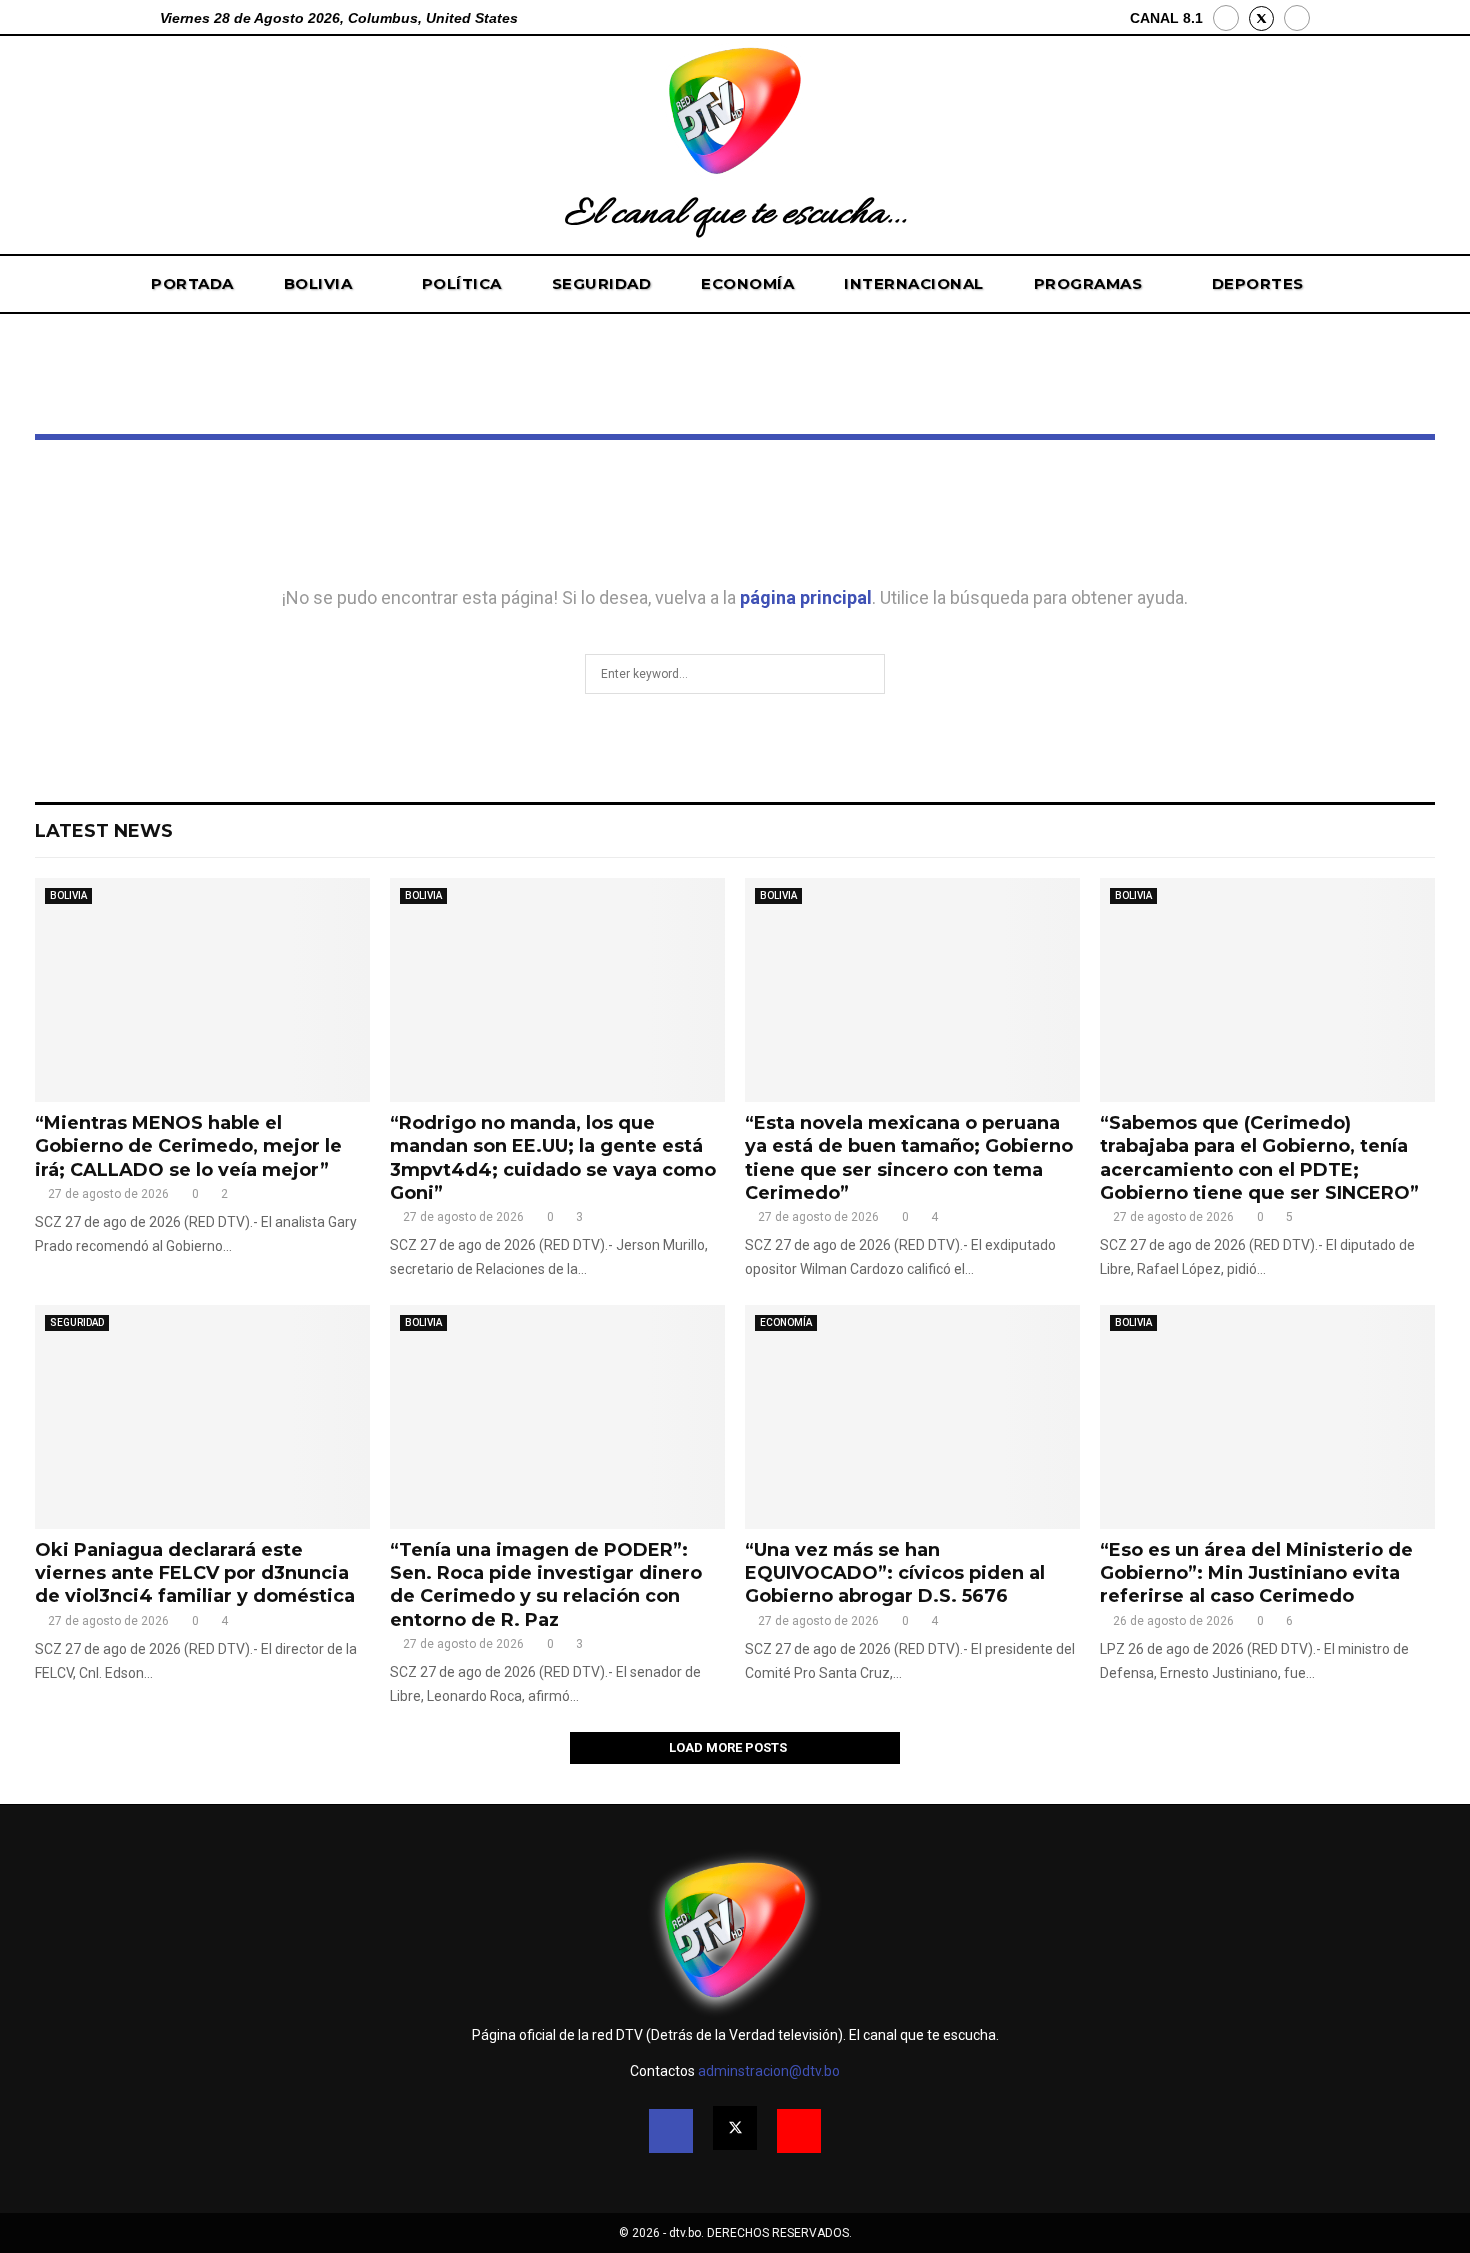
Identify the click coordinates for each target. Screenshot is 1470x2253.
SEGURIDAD (602, 283)
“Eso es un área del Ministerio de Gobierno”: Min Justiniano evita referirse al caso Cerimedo (1256, 1573)
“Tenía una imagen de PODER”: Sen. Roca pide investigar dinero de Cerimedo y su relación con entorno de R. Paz (546, 1585)
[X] (1261, 18)
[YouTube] (1297, 18)
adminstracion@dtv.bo (769, 2071)
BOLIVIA (318, 283)
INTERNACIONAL (914, 283)
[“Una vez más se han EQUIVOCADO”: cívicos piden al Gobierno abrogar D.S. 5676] (912, 1416)
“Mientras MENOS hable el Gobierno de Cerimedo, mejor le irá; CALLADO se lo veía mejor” (188, 1146)
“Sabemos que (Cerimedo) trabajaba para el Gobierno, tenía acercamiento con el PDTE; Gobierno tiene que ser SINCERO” (1259, 1158)
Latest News (104, 831)
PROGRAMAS (1088, 283)
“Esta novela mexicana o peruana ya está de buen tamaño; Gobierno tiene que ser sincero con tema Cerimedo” (909, 1158)
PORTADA (192, 283)
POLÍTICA (462, 283)
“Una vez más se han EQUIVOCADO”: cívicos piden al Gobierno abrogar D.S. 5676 (895, 1573)
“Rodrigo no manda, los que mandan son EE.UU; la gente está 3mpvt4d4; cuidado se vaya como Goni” (553, 1158)
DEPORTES (1258, 283)
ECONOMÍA (747, 283)
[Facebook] (1226, 18)
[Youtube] (799, 2131)
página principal (806, 597)
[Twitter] (735, 2128)
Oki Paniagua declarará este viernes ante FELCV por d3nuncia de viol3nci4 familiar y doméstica (195, 1573)
